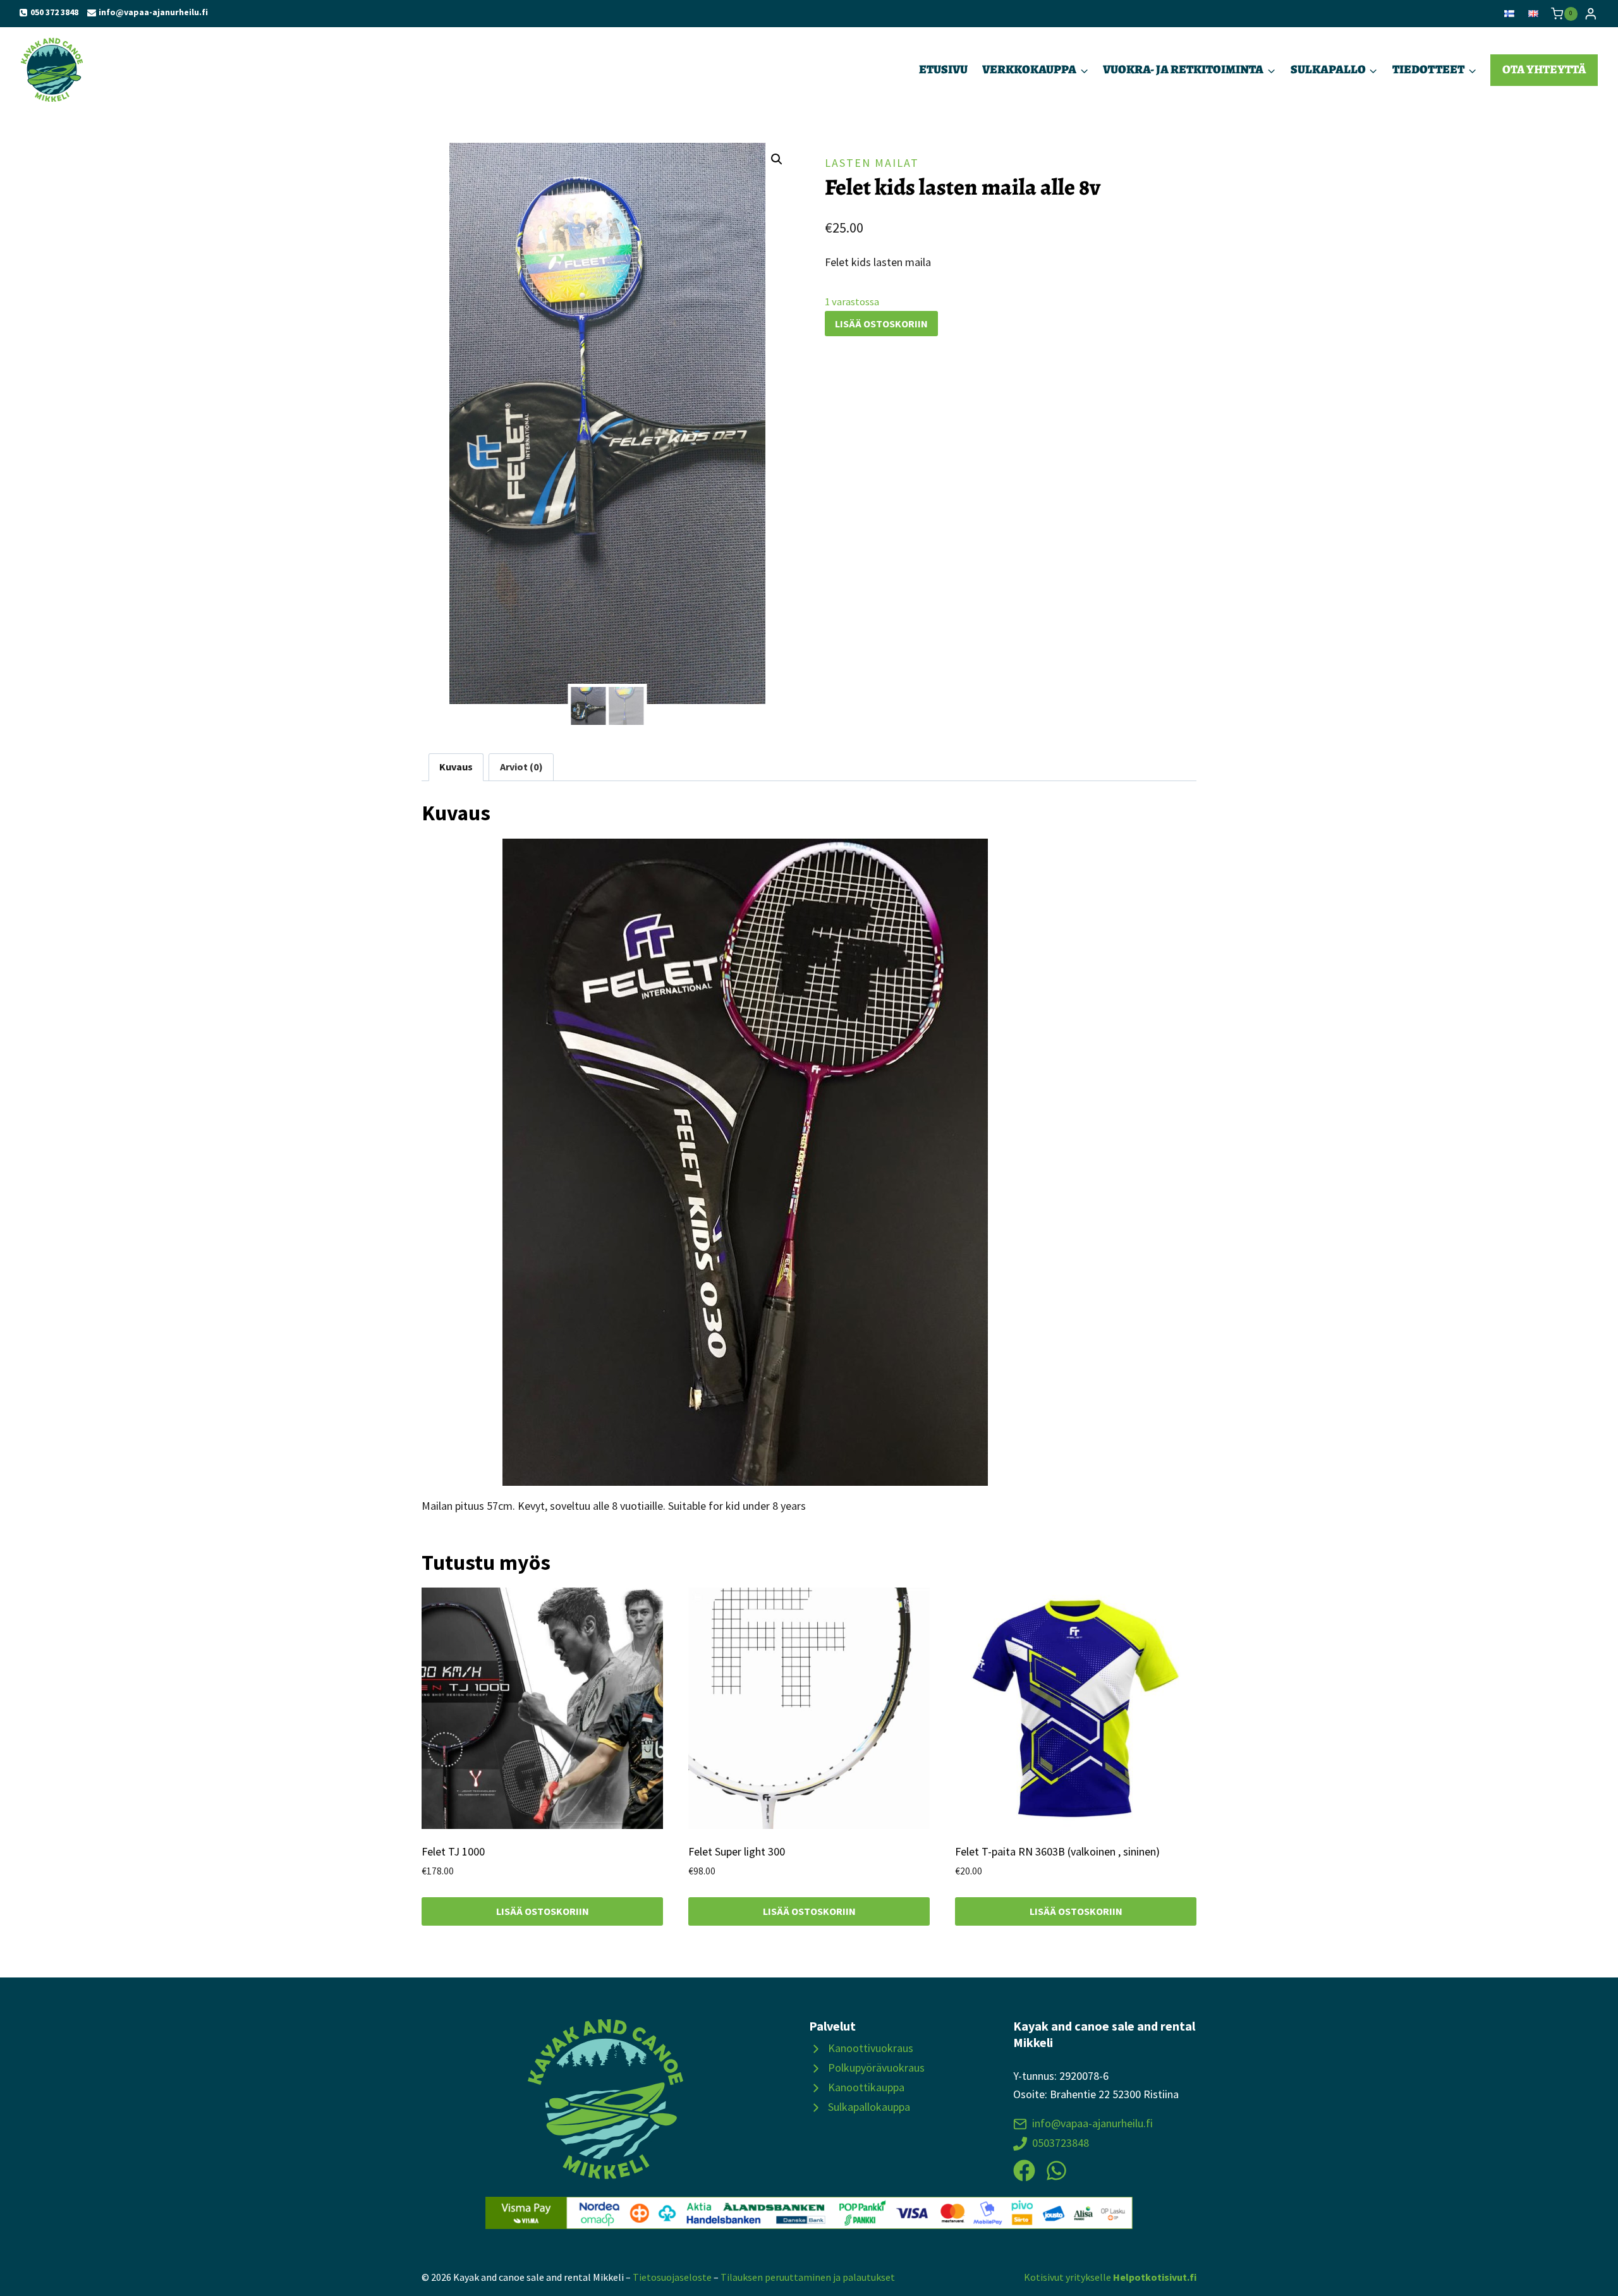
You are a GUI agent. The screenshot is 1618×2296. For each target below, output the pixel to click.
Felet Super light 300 (737, 1851)
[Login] (1591, 14)
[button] (777, 159)
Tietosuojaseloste (672, 2277)
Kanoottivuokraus (871, 2048)
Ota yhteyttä (1544, 69)
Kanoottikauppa (866, 2087)
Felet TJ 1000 (453, 1851)
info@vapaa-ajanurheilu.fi (1092, 2123)
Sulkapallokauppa (869, 2107)
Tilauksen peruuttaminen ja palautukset (808, 2277)
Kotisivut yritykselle (1110, 2277)
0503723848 (1061, 2143)
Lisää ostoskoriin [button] (543, 1911)
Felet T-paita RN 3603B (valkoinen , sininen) (1057, 1851)
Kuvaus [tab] (456, 767)
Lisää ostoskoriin (881, 324)
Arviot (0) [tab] (521, 767)
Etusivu (943, 69)
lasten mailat (872, 163)
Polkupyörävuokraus (876, 2068)
